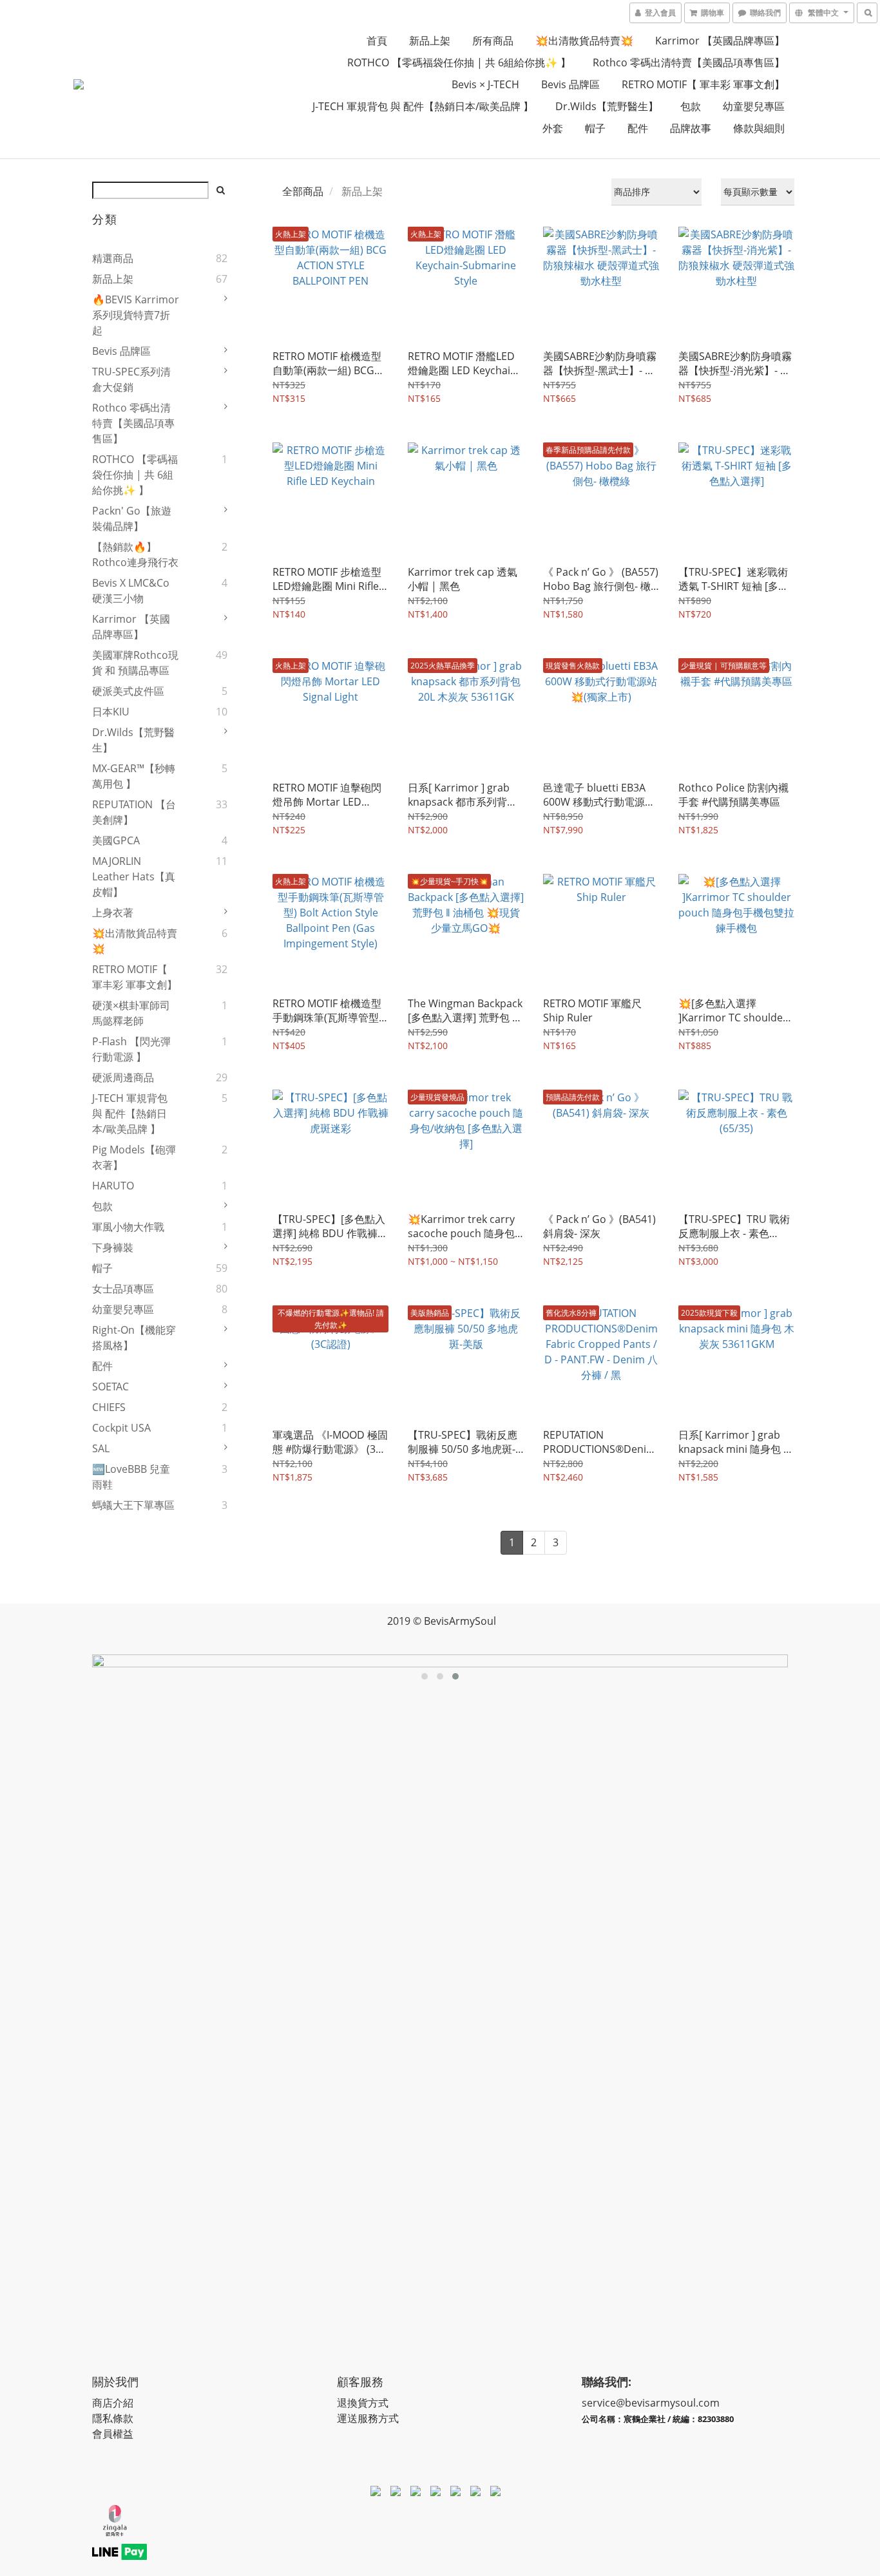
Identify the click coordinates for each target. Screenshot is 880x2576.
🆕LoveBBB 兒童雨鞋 (131, 1477)
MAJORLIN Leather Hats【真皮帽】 (134, 876)
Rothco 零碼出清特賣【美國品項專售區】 (689, 62)
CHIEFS (109, 1407)
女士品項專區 (123, 1289)
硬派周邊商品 (123, 1077)
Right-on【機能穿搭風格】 (134, 1338)
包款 (691, 106)
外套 (553, 128)
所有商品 (493, 41)
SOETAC (110, 1387)
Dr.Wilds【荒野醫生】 (607, 106)
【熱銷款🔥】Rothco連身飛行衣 (135, 554)
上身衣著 (113, 913)
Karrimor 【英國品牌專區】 (720, 41)
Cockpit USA (121, 1428)
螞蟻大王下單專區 (133, 1505)
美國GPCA (116, 840)
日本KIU (111, 712)
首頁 (377, 41)
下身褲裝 (113, 1247)
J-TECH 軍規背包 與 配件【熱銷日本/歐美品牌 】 (423, 106)
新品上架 (430, 41)
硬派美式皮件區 (128, 691)
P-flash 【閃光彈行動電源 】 (131, 1049)
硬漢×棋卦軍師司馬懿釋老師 (131, 1013)
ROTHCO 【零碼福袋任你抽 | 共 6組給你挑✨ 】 (459, 62)
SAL (101, 1448)
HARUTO (113, 1186)
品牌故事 (691, 128)
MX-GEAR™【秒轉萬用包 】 (134, 776)
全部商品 (303, 191)
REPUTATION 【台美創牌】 (134, 812)
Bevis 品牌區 (570, 84)
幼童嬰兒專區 (754, 106)
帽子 (595, 128)
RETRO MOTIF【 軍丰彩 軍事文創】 (703, 84)
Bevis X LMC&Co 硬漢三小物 (131, 591)
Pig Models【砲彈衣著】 (134, 1157)
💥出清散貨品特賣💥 (584, 41)
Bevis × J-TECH (485, 84)
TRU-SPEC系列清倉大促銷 (131, 379)
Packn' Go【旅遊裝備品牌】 (132, 518)
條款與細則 (759, 128)
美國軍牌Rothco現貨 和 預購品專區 (135, 663)
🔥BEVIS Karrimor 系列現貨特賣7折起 (136, 315)
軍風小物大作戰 (128, 1227)
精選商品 (113, 258)
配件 (638, 128)
